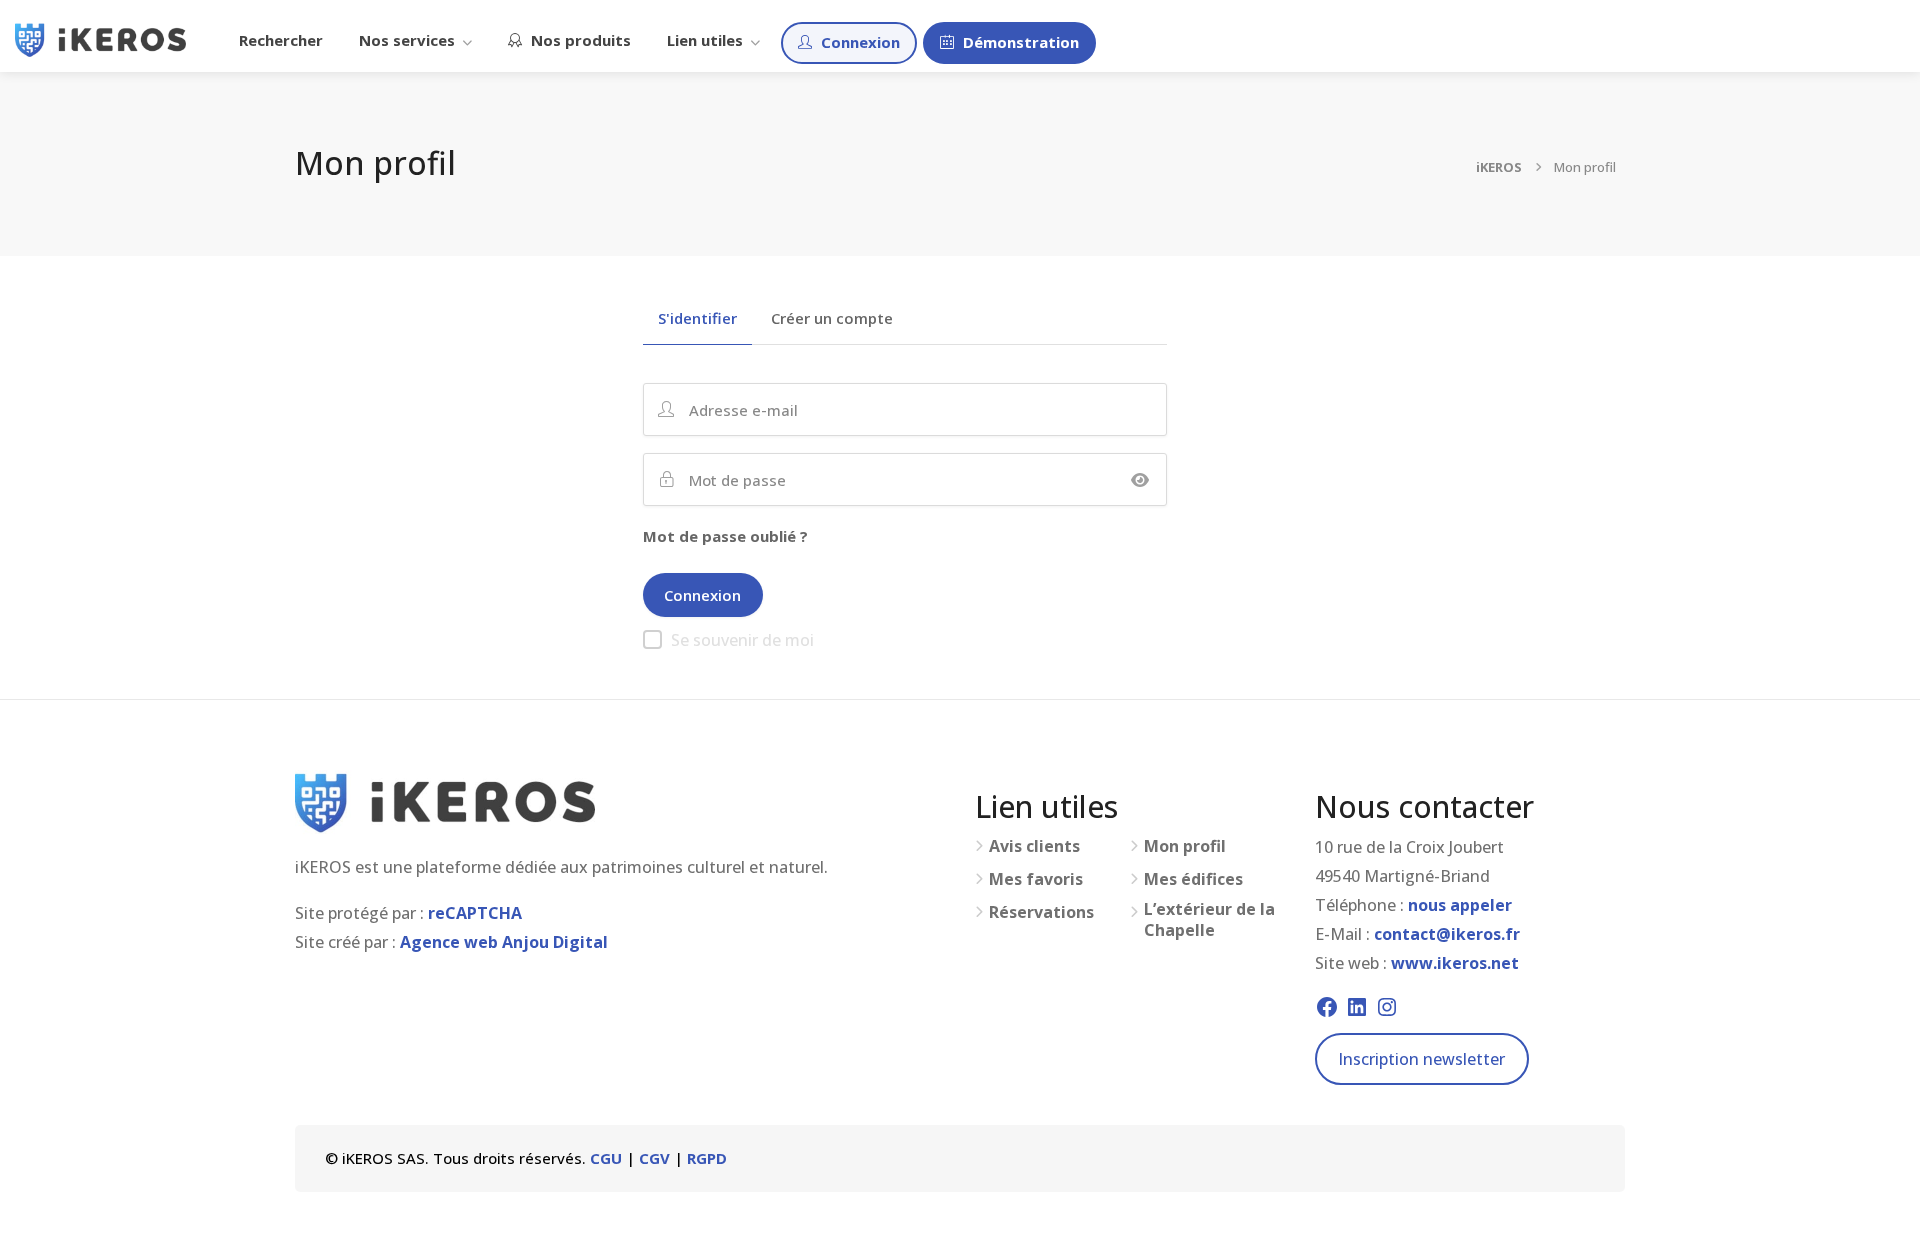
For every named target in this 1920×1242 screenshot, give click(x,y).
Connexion (858, 42)
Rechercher (281, 40)
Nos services (407, 40)
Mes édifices (1193, 879)
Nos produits (579, 40)
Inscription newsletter (1421, 1059)
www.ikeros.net (1455, 963)
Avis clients (1034, 846)
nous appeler (1460, 905)
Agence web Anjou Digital (504, 942)
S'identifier (697, 319)
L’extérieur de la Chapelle (1209, 920)
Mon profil (1185, 846)
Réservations (1041, 912)
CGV (654, 1158)
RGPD (707, 1158)
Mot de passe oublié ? (725, 536)
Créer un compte (832, 319)
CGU (606, 1158)
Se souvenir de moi (742, 640)
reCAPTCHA (475, 913)
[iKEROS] (100, 38)
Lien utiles (705, 40)
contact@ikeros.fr (1447, 934)
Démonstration (1019, 42)
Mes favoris (1036, 879)
